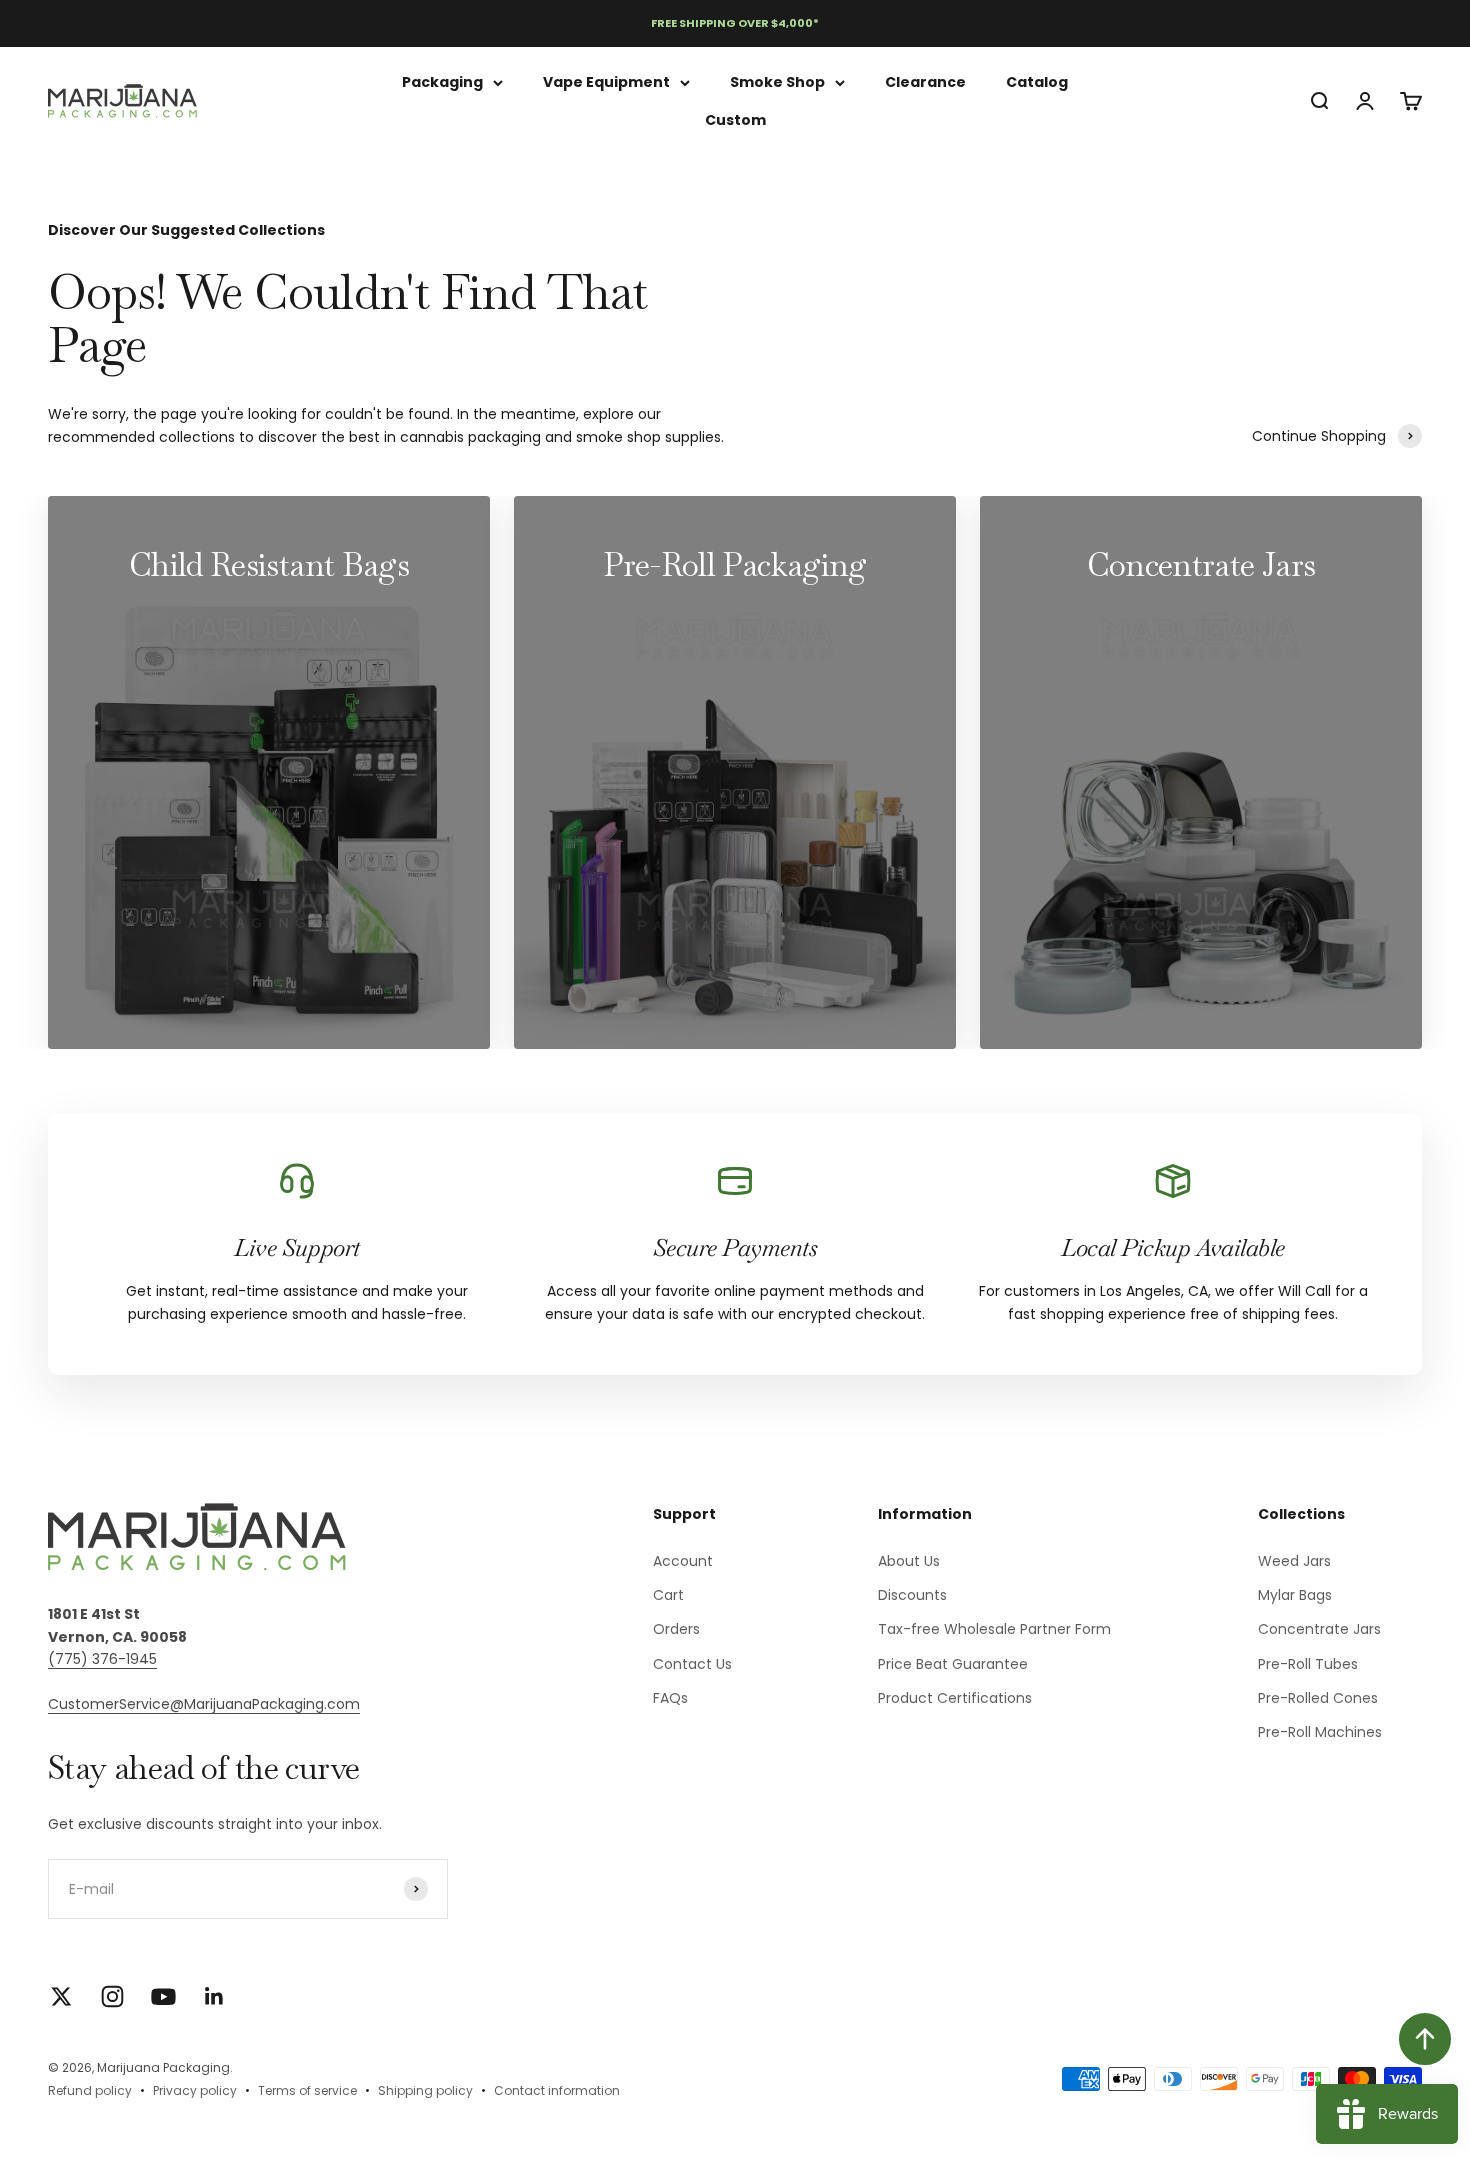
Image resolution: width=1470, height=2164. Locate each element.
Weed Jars (1294, 1561)
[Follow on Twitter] (61, 1996)
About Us (909, 1561)
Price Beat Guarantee (953, 1664)
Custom (735, 120)
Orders (676, 1629)
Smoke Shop (777, 82)
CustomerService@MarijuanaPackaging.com (204, 1704)
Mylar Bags (1295, 1595)
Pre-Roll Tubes (1308, 1664)
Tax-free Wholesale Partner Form (994, 1629)
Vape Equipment (606, 82)
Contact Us (692, 1664)
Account (683, 1561)
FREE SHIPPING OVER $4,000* (735, 23)
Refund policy (90, 2090)
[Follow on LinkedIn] (214, 1996)
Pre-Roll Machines (1320, 1732)
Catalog (1037, 82)
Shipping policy (425, 2090)
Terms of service (307, 2090)
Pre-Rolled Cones (1318, 1698)
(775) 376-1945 (102, 1659)
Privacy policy (195, 2090)
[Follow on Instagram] (112, 1996)
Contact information (557, 2090)
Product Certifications (955, 1698)
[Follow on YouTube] (163, 1996)
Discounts (912, 1595)
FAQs (670, 1698)
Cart (668, 1595)
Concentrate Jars (1319, 1629)
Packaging (442, 82)
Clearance (925, 82)
